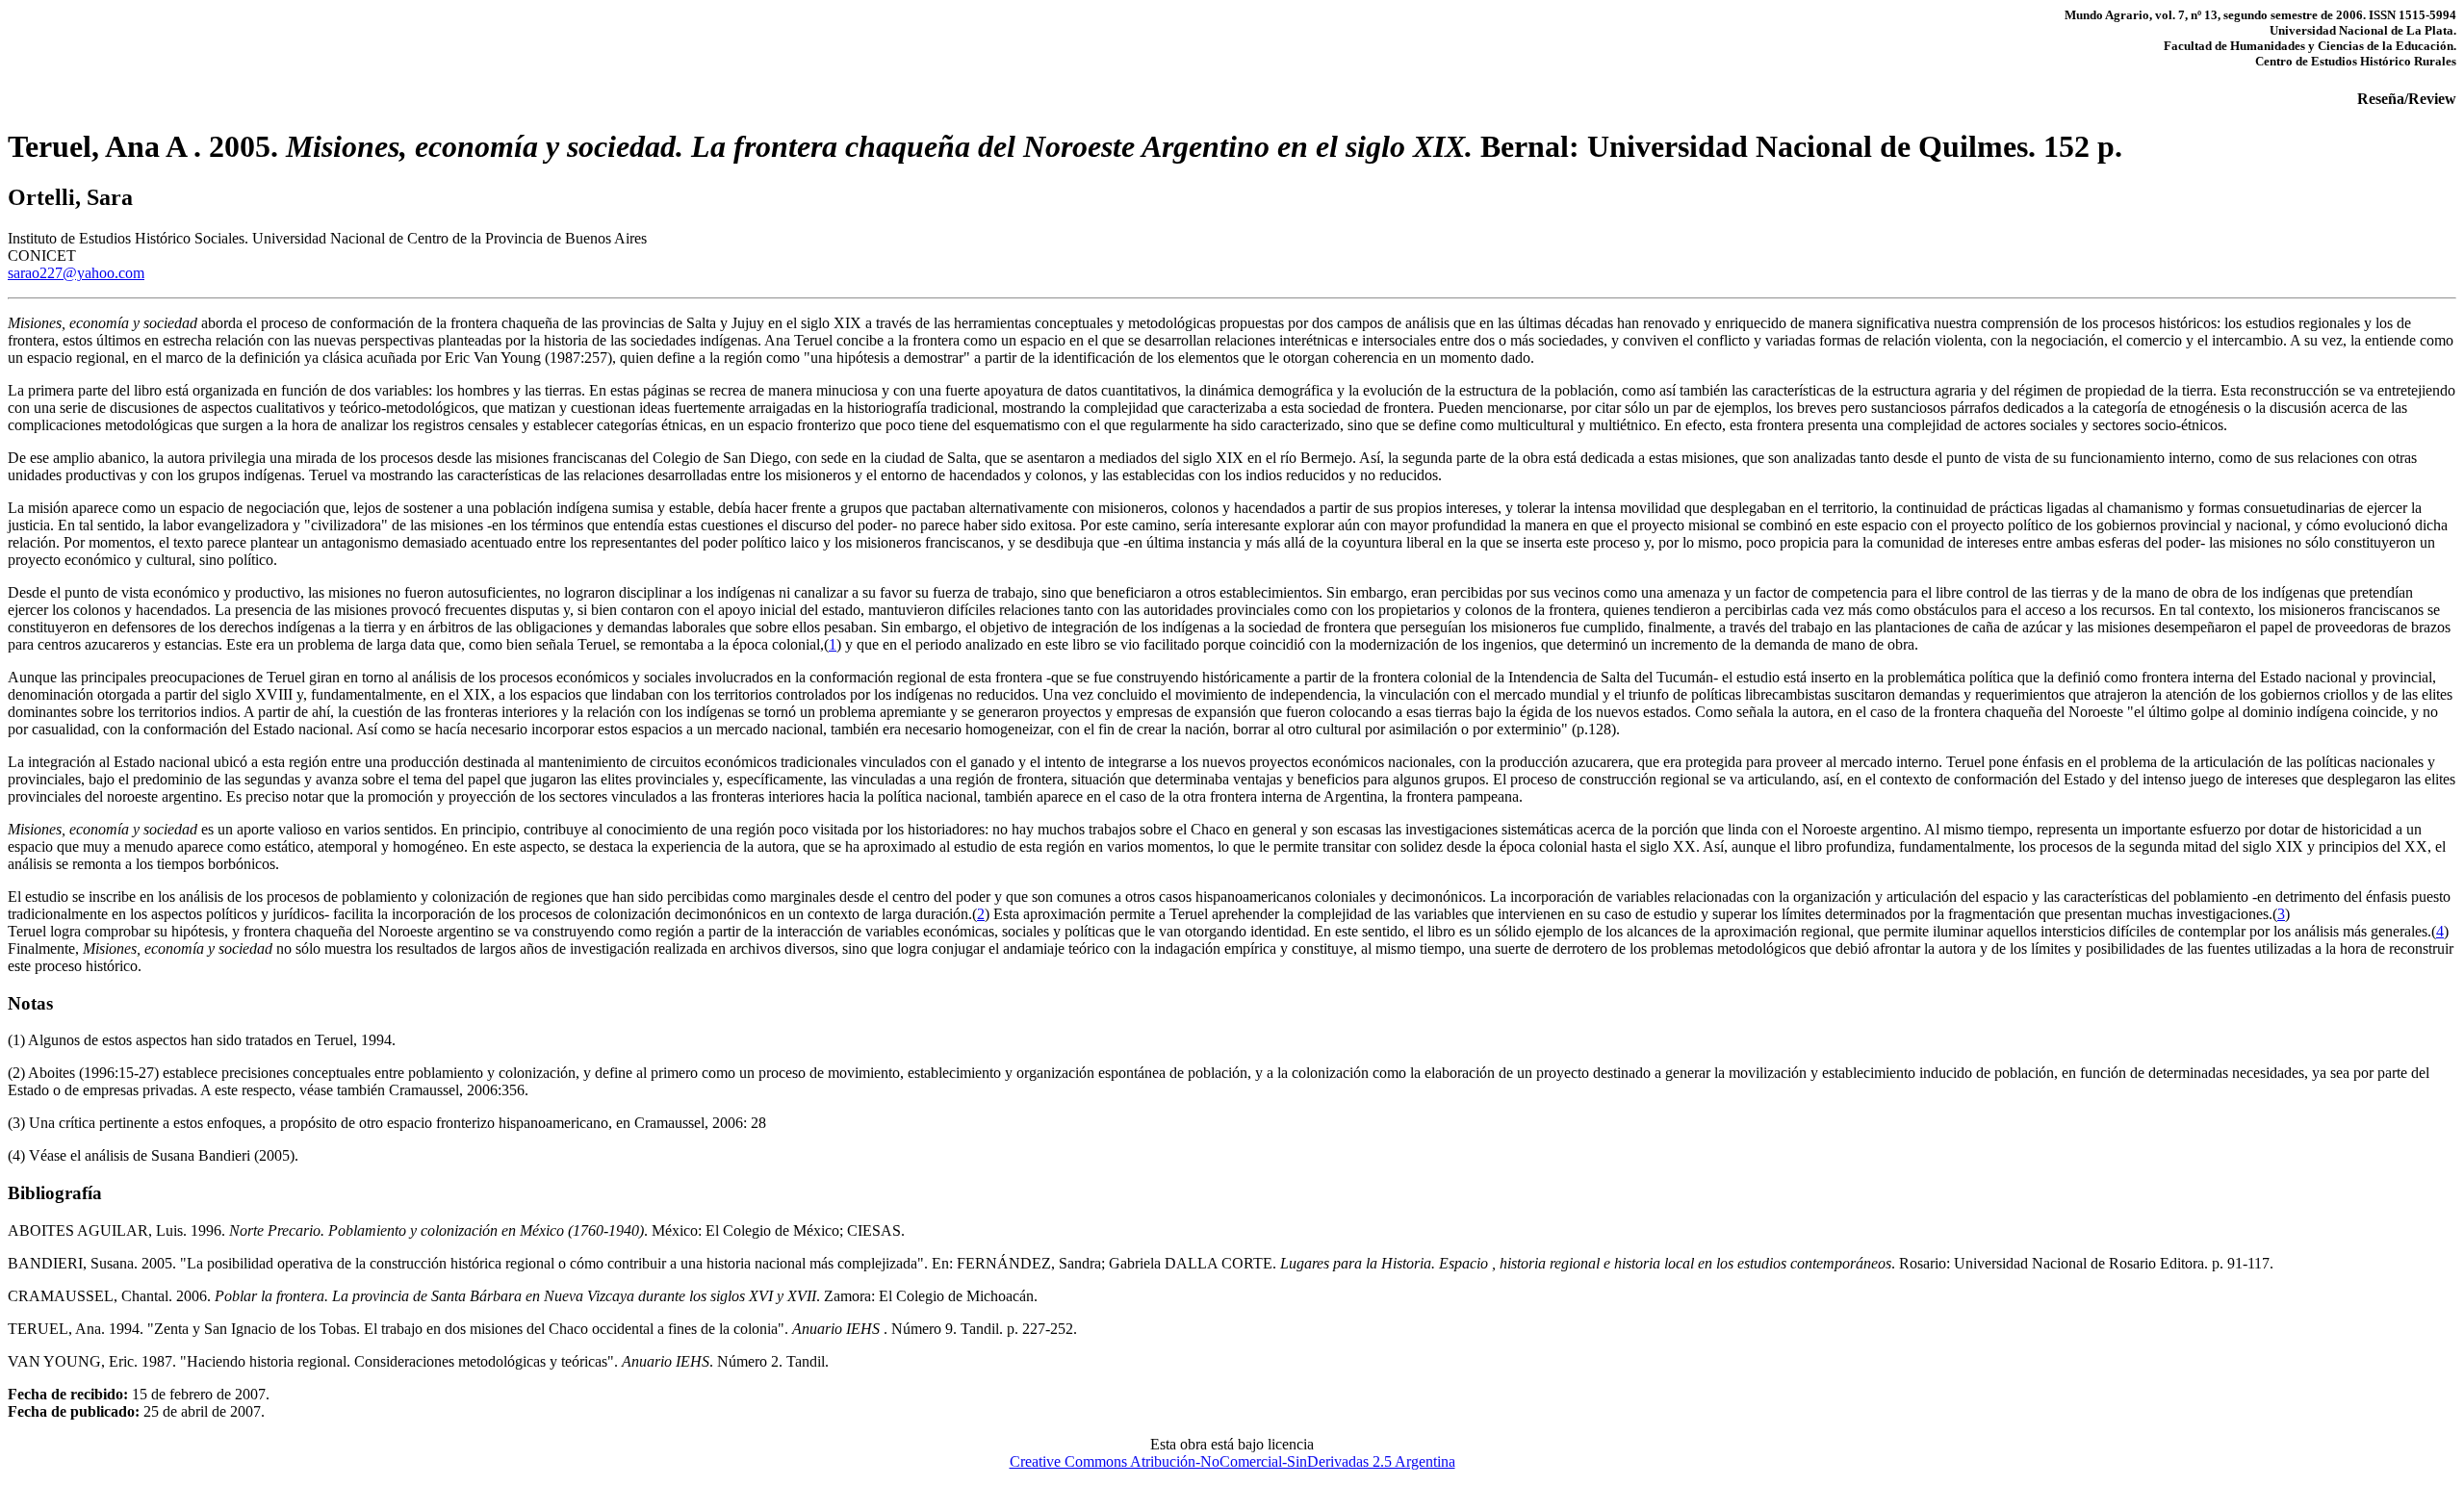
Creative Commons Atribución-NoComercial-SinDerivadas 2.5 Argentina (1232, 1461)
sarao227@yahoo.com (76, 273)
